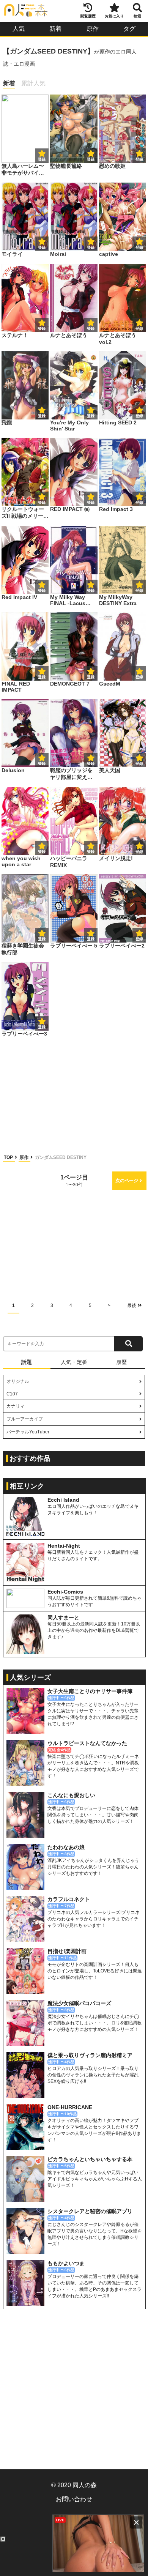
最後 (132, 1305)
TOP (9, 1157)
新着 (55, 29)
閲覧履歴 (88, 16)
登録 (91, 159)
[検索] (128, 1344)
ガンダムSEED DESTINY (61, 1157)
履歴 (121, 1362)
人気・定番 (74, 1362)
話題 (27, 1362)
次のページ (127, 1181)
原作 (93, 29)
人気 (19, 29)
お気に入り (114, 16)
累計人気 (33, 83)
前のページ (21, 1181)
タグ (129, 29)
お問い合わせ (74, 2499)
